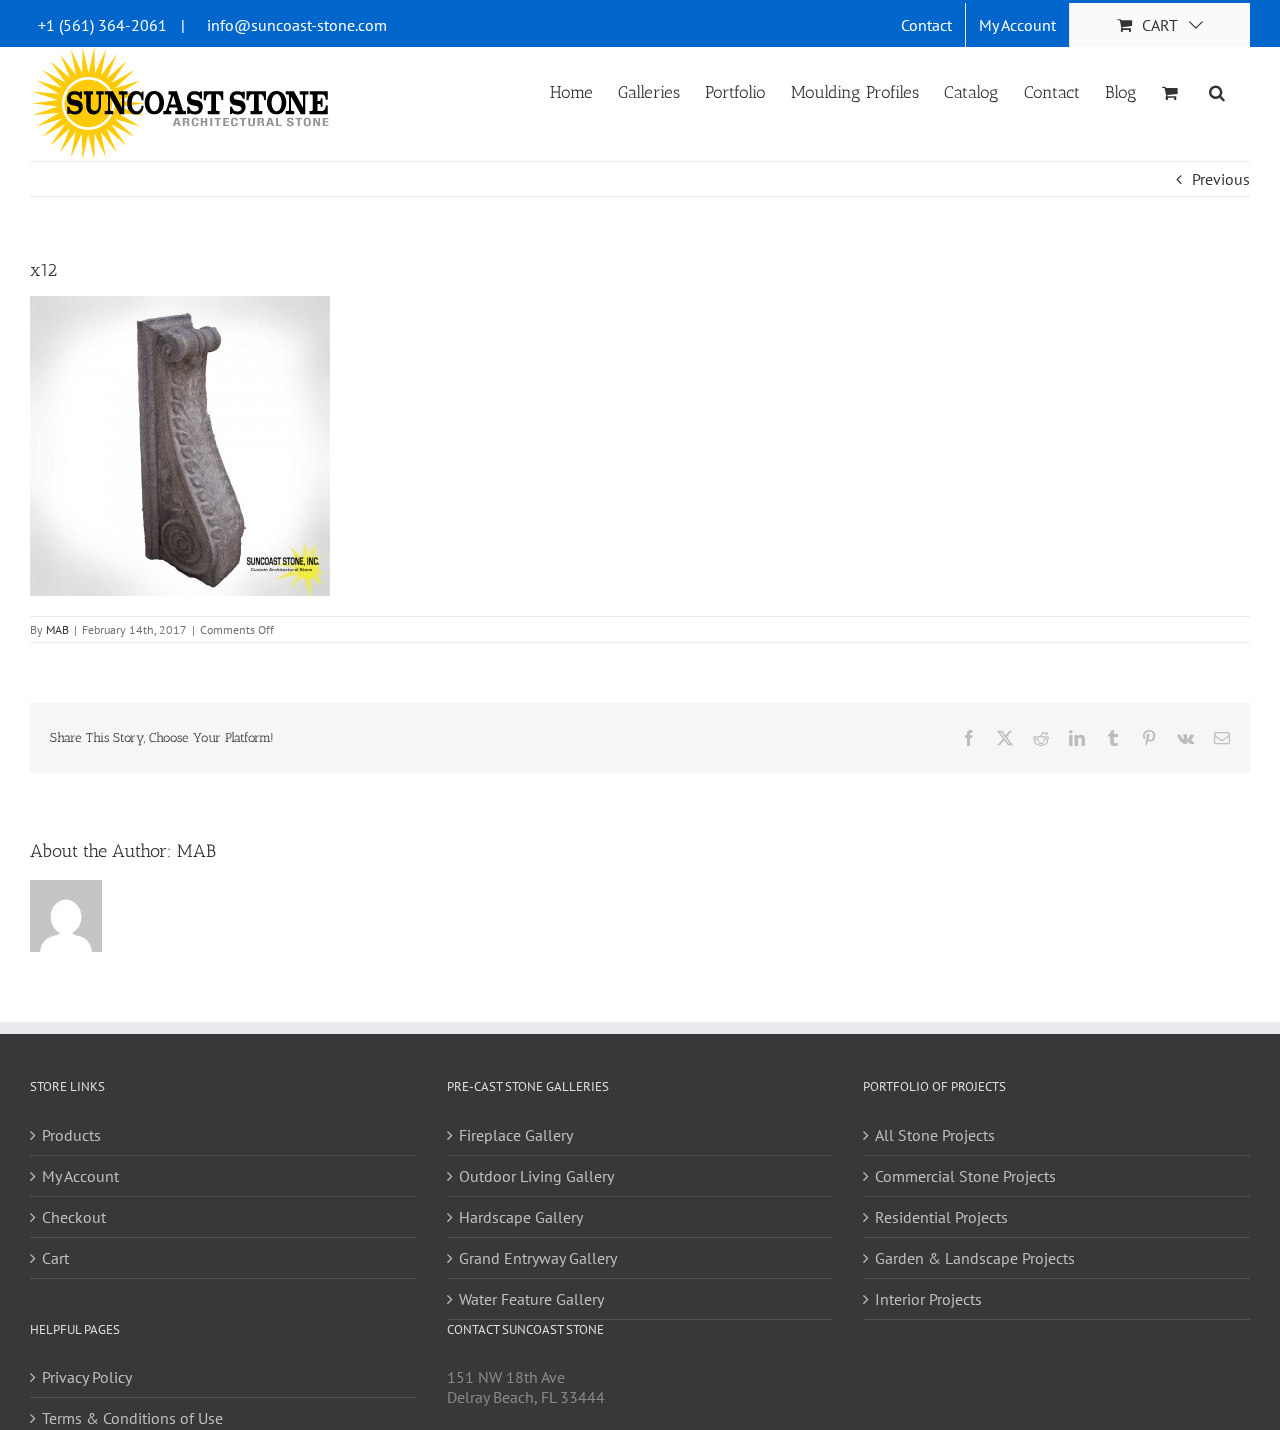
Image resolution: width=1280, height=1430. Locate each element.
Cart (55, 1258)
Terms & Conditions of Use (132, 1418)
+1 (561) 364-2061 (102, 25)
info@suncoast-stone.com (297, 25)
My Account (80, 1176)
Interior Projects (928, 1299)
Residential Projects (941, 1217)
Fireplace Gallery (516, 1135)
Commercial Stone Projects (965, 1176)
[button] (1217, 91)
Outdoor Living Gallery (536, 1176)
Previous (1221, 179)
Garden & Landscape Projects (975, 1258)
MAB (57, 629)
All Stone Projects (935, 1135)
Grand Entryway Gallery (538, 1258)
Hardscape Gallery (521, 1217)
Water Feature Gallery (531, 1299)
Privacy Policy (87, 1377)
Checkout (74, 1217)
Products (71, 1135)
